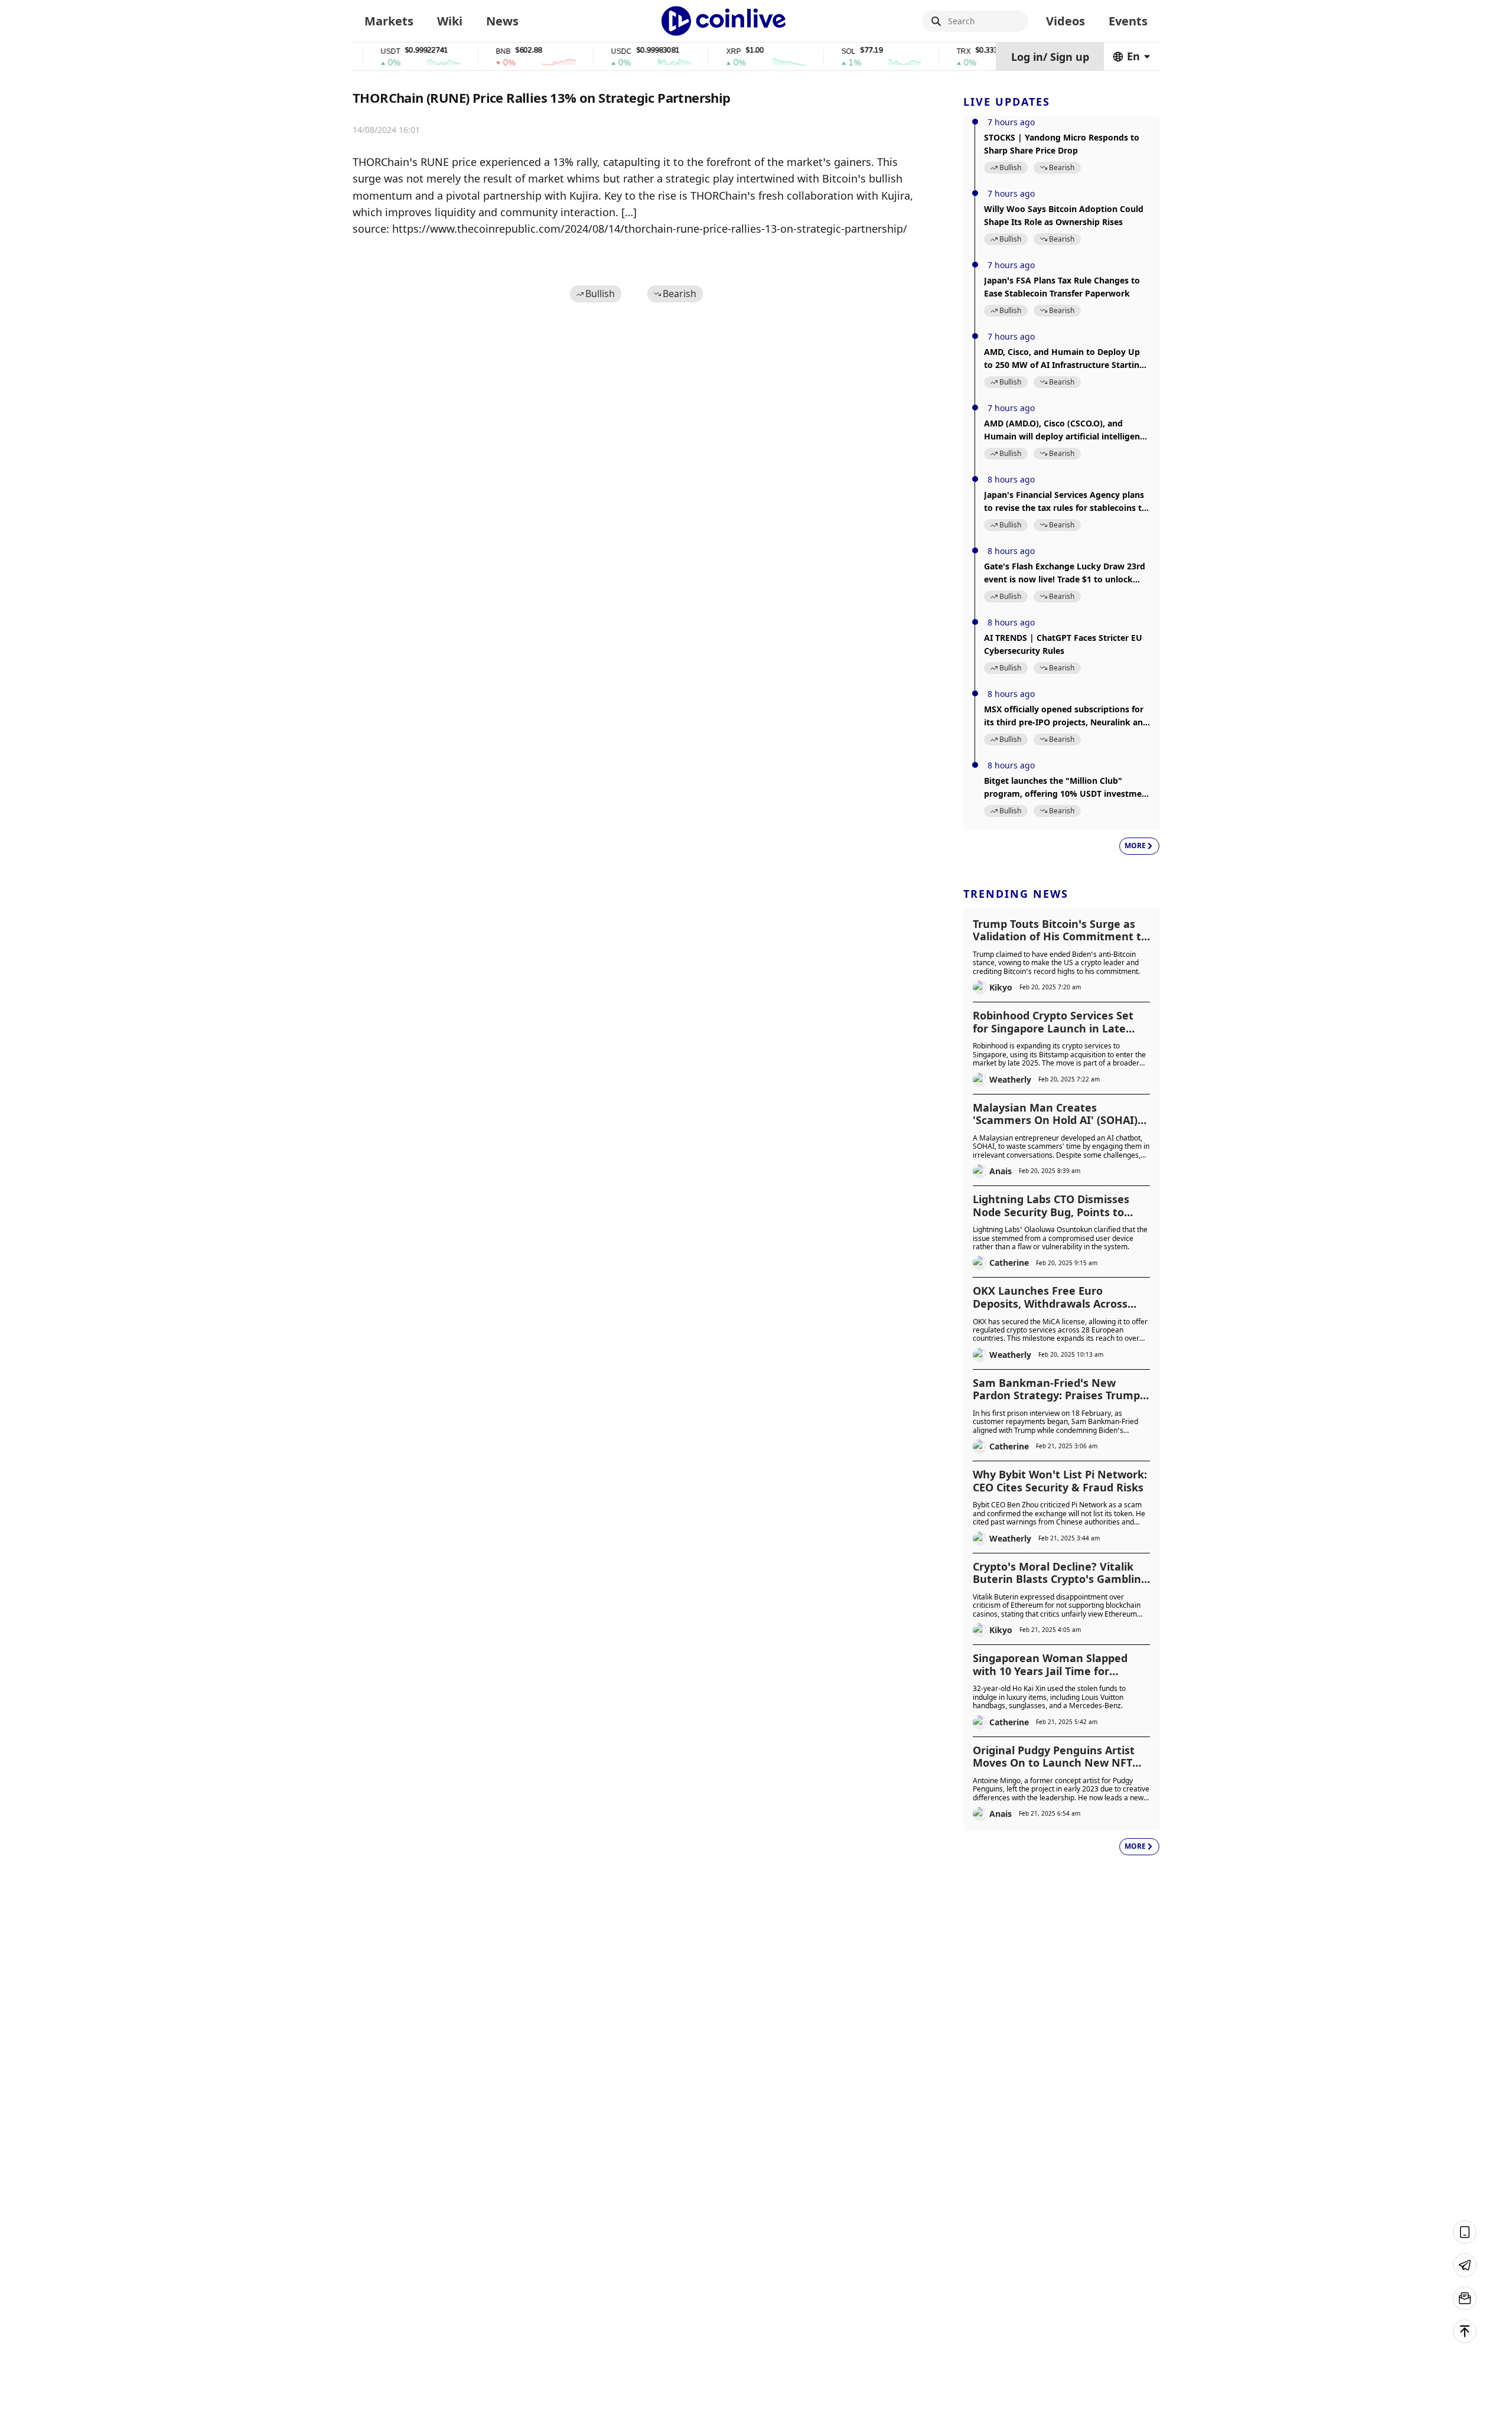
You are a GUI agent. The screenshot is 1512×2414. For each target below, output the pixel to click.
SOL (813, 52)
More (1135, 846)
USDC (586, 52)
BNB (467, 52)
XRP (698, 52)
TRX (928, 52)
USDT (355, 52)
